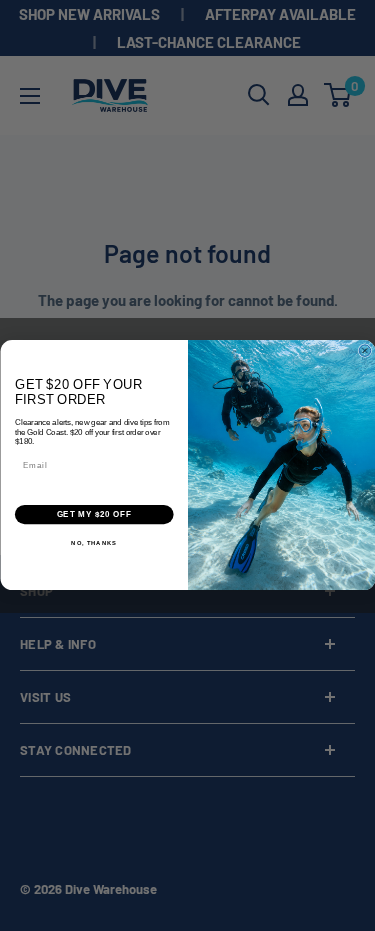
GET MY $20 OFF (93, 515)
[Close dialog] (365, 351)
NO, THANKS (94, 543)
